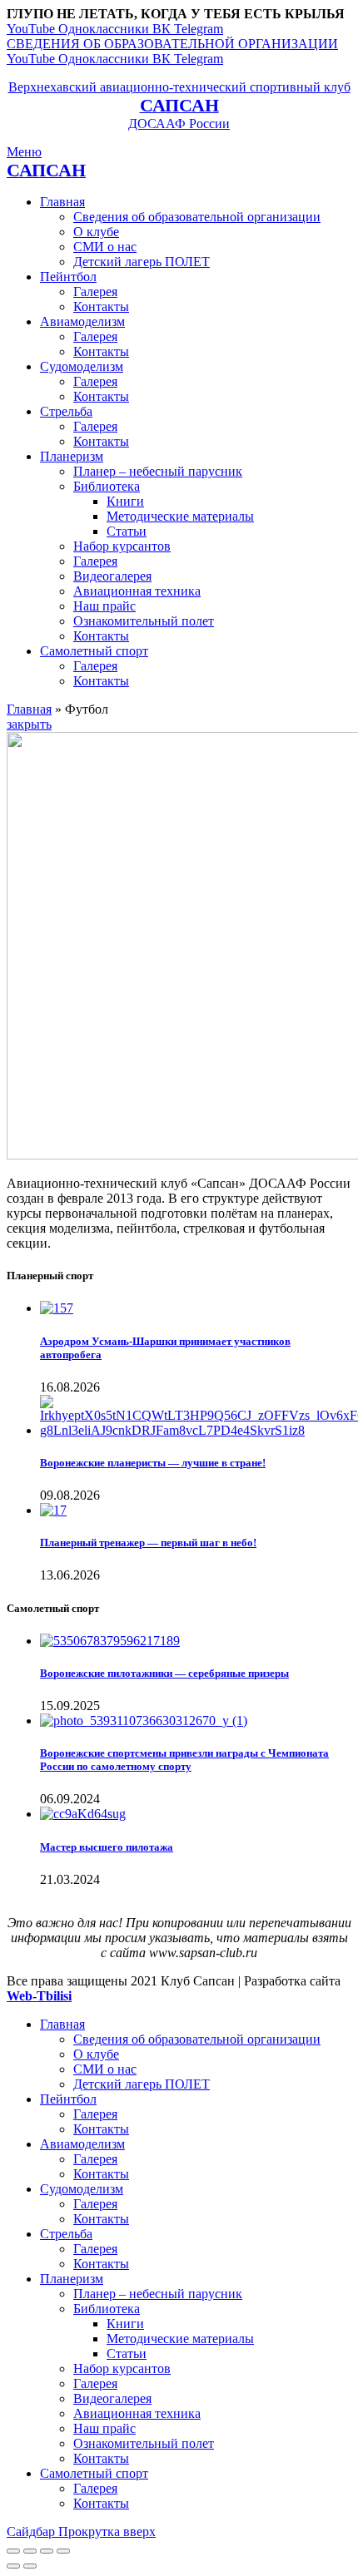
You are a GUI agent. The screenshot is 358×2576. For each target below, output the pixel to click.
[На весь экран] (47, 2551)
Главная (29, 709)
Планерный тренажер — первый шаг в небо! (148, 1543)
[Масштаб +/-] (63, 2551)
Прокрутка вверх (107, 2532)
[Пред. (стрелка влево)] (13, 2566)
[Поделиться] (30, 2551)
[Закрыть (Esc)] (13, 2551)
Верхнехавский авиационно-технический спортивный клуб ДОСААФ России (179, 105)
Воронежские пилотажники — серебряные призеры (164, 1673)
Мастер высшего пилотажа (107, 1847)
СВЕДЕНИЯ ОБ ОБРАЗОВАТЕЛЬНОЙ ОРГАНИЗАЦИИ (172, 44)
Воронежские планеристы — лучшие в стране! (153, 1463)
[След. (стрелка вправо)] (30, 2566)
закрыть (29, 724)
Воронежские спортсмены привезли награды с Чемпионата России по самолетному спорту (184, 1760)
